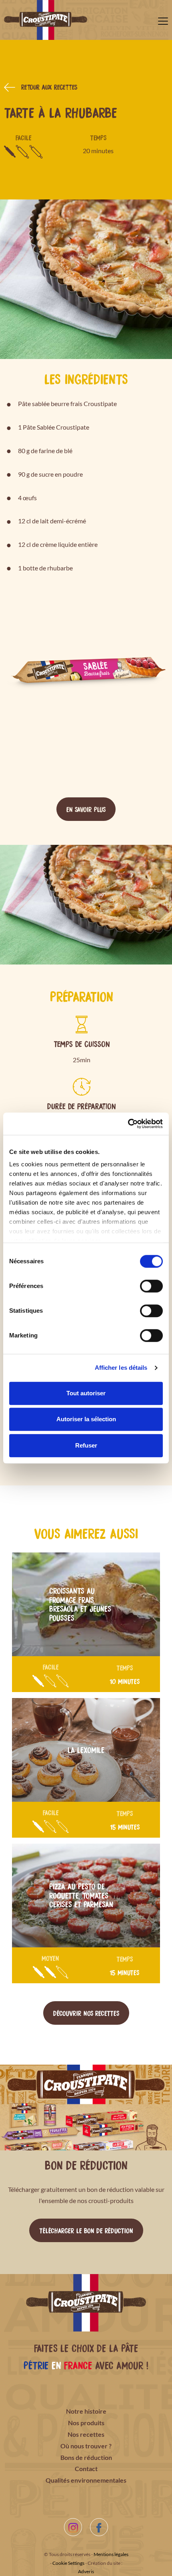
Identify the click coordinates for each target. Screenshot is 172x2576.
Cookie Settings (68, 2563)
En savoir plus (86, 809)
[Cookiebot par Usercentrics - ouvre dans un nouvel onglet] (128, 1124)
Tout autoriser (86, 1393)
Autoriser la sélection (86, 1419)
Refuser (86, 1445)
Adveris (86, 2571)
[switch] (151, 1286)
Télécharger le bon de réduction (86, 2230)
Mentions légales (111, 2554)
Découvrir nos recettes (86, 2013)
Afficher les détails (121, 1368)
